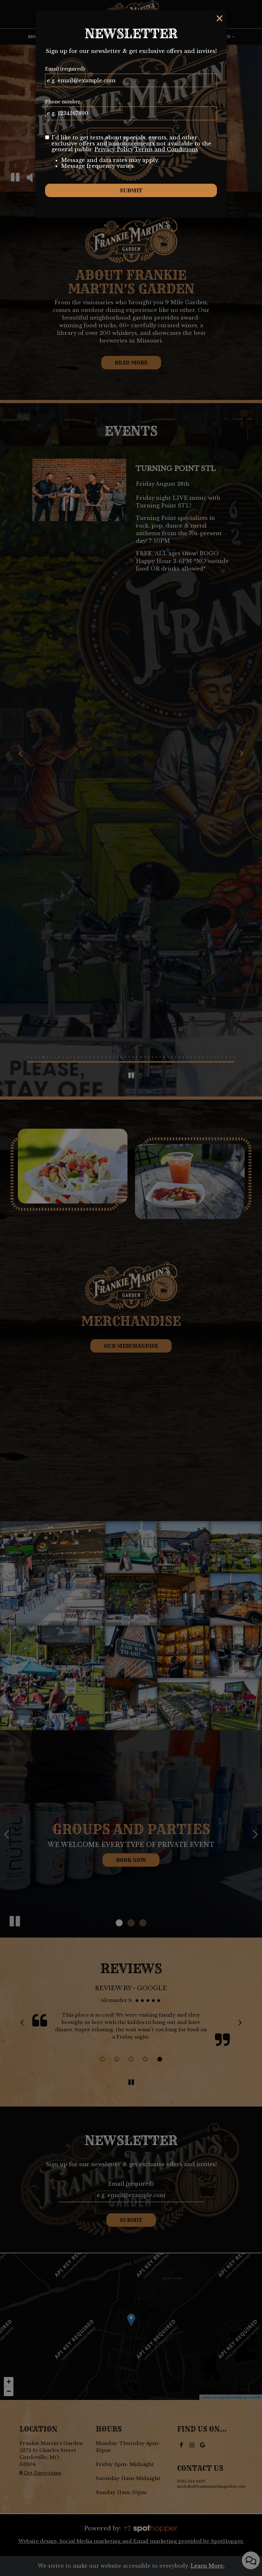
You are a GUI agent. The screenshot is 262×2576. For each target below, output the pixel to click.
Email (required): (65, 69)
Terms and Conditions (166, 149)
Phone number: (63, 102)
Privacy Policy (114, 149)
